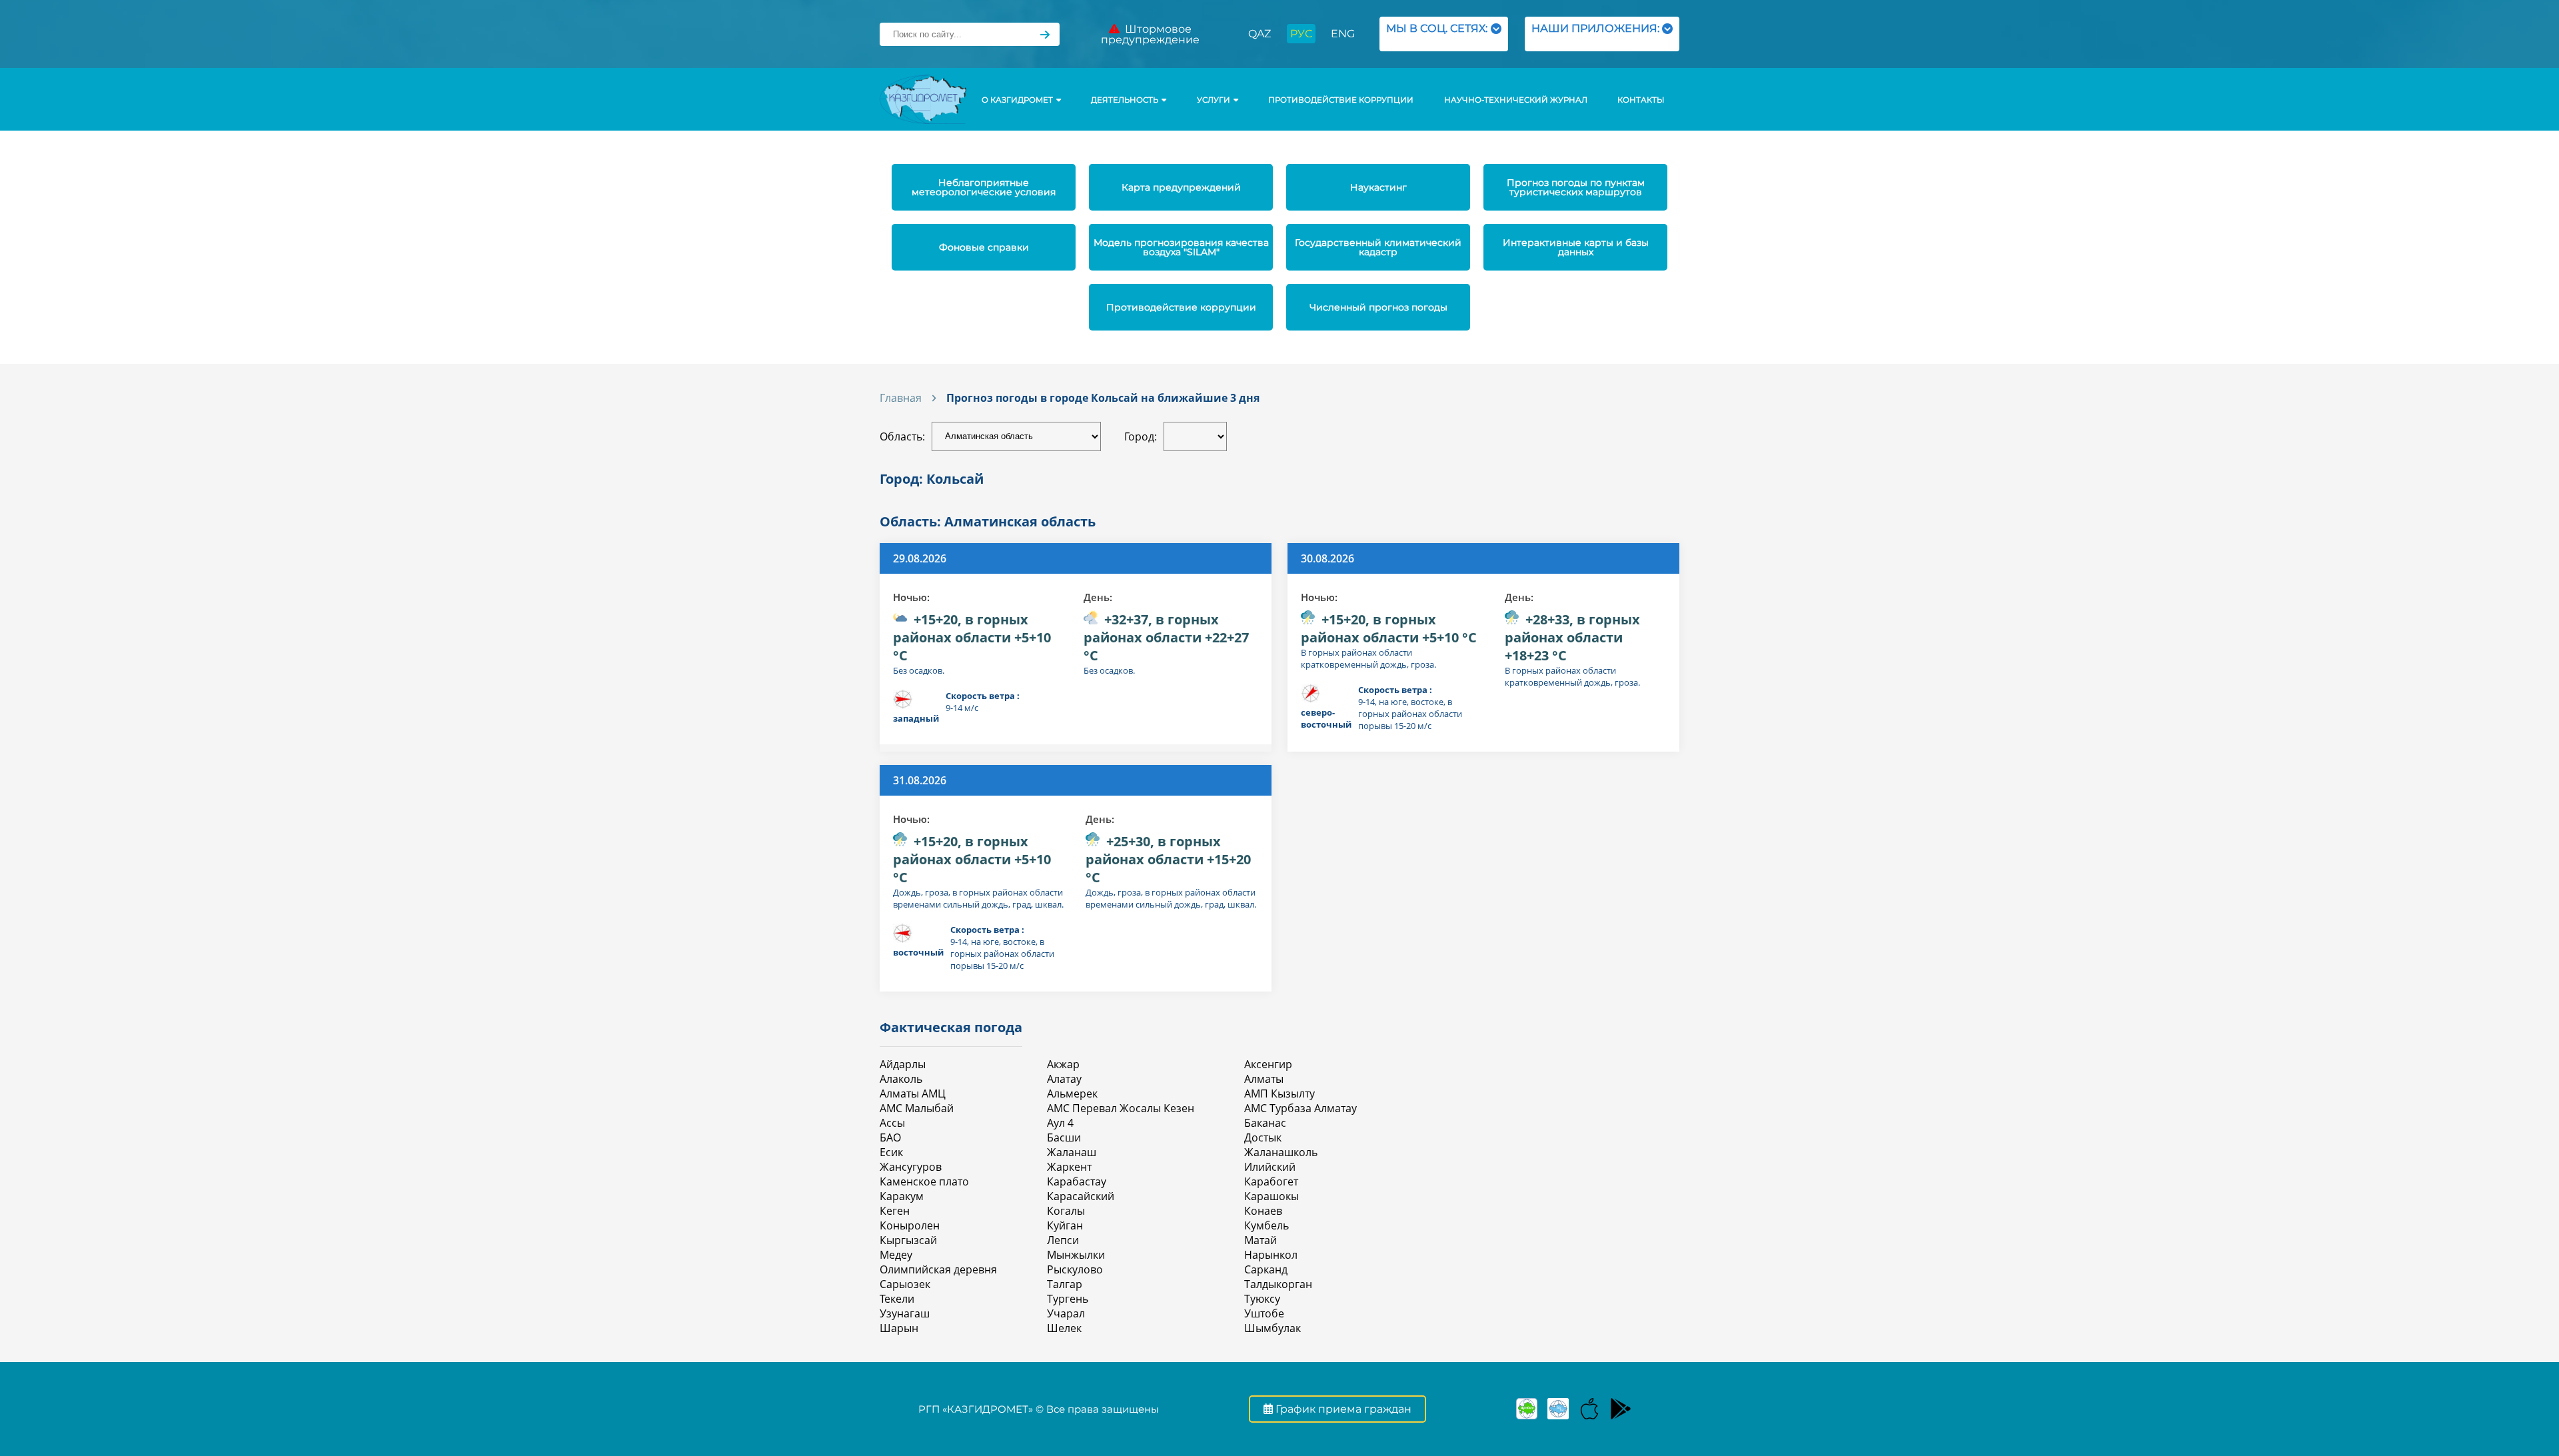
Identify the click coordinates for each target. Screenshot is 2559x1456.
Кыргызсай (908, 1240)
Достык (1263, 1137)
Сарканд (1266, 1269)
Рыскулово (1075, 1269)
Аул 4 (1060, 1123)
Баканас (1265, 1123)
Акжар (1063, 1064)
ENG (1343, 34)
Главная (901, 398)
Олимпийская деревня (938, 1269)
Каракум (902, 1196)
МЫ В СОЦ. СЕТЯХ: (1437, 34)
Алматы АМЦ (913, 1093)
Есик (891, 1152)
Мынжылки (1076, 1255)
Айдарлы (903, 1064)
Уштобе (1264, 1313)
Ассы (892, 1123)
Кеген (895, 1211)
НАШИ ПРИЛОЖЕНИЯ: (1595, 34)
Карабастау (1077, 1181)
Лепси (1063, 1240)
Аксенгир (1268, 1064)
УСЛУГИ (1214, 100)
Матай (1261, 1240)
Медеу (896, 1255)
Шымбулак (1273, 1328)
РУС (1301, 34)
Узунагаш (905, 1313)
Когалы (1066, 1211)
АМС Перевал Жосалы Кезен (1121, 1108)
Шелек (1064, 1328)
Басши (1064, 1137)
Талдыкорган (1278, 1284)
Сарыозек (905, 1284)
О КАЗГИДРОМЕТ (1017, 100)
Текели (897, 1299)
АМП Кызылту (1279, 1093)
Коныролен (910, 1225)
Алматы (1264, 1079)
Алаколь (901, 1079)
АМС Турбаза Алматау (1300, 1108)
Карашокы (1272, 1196)
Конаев (1263, 1211)
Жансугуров (911, 1167)
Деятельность (1125, 100)
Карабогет (1271, 1181)
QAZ (1260, 34)
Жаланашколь (1281, 1152)
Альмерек (1072, 1093)
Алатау (1064, 1079)
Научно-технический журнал (1516, 100)
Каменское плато (924, 1181)
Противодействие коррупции (1341, 100)
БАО (890, 1137)
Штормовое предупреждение (1150, 34)
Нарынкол (1271, 1255)
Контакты (1641, 100)
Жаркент (1069, 1167)
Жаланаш (1072, 1152)
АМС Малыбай (917, 1108)
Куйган (1065, 1225)
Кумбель (1267, 1225)
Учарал (1066, 1313)
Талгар (1065, 1284)
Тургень (1068, 1299)
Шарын (899, 1328)
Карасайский (1081, 1196)
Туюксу (1262, 1299)
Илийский (1270, 1167)
